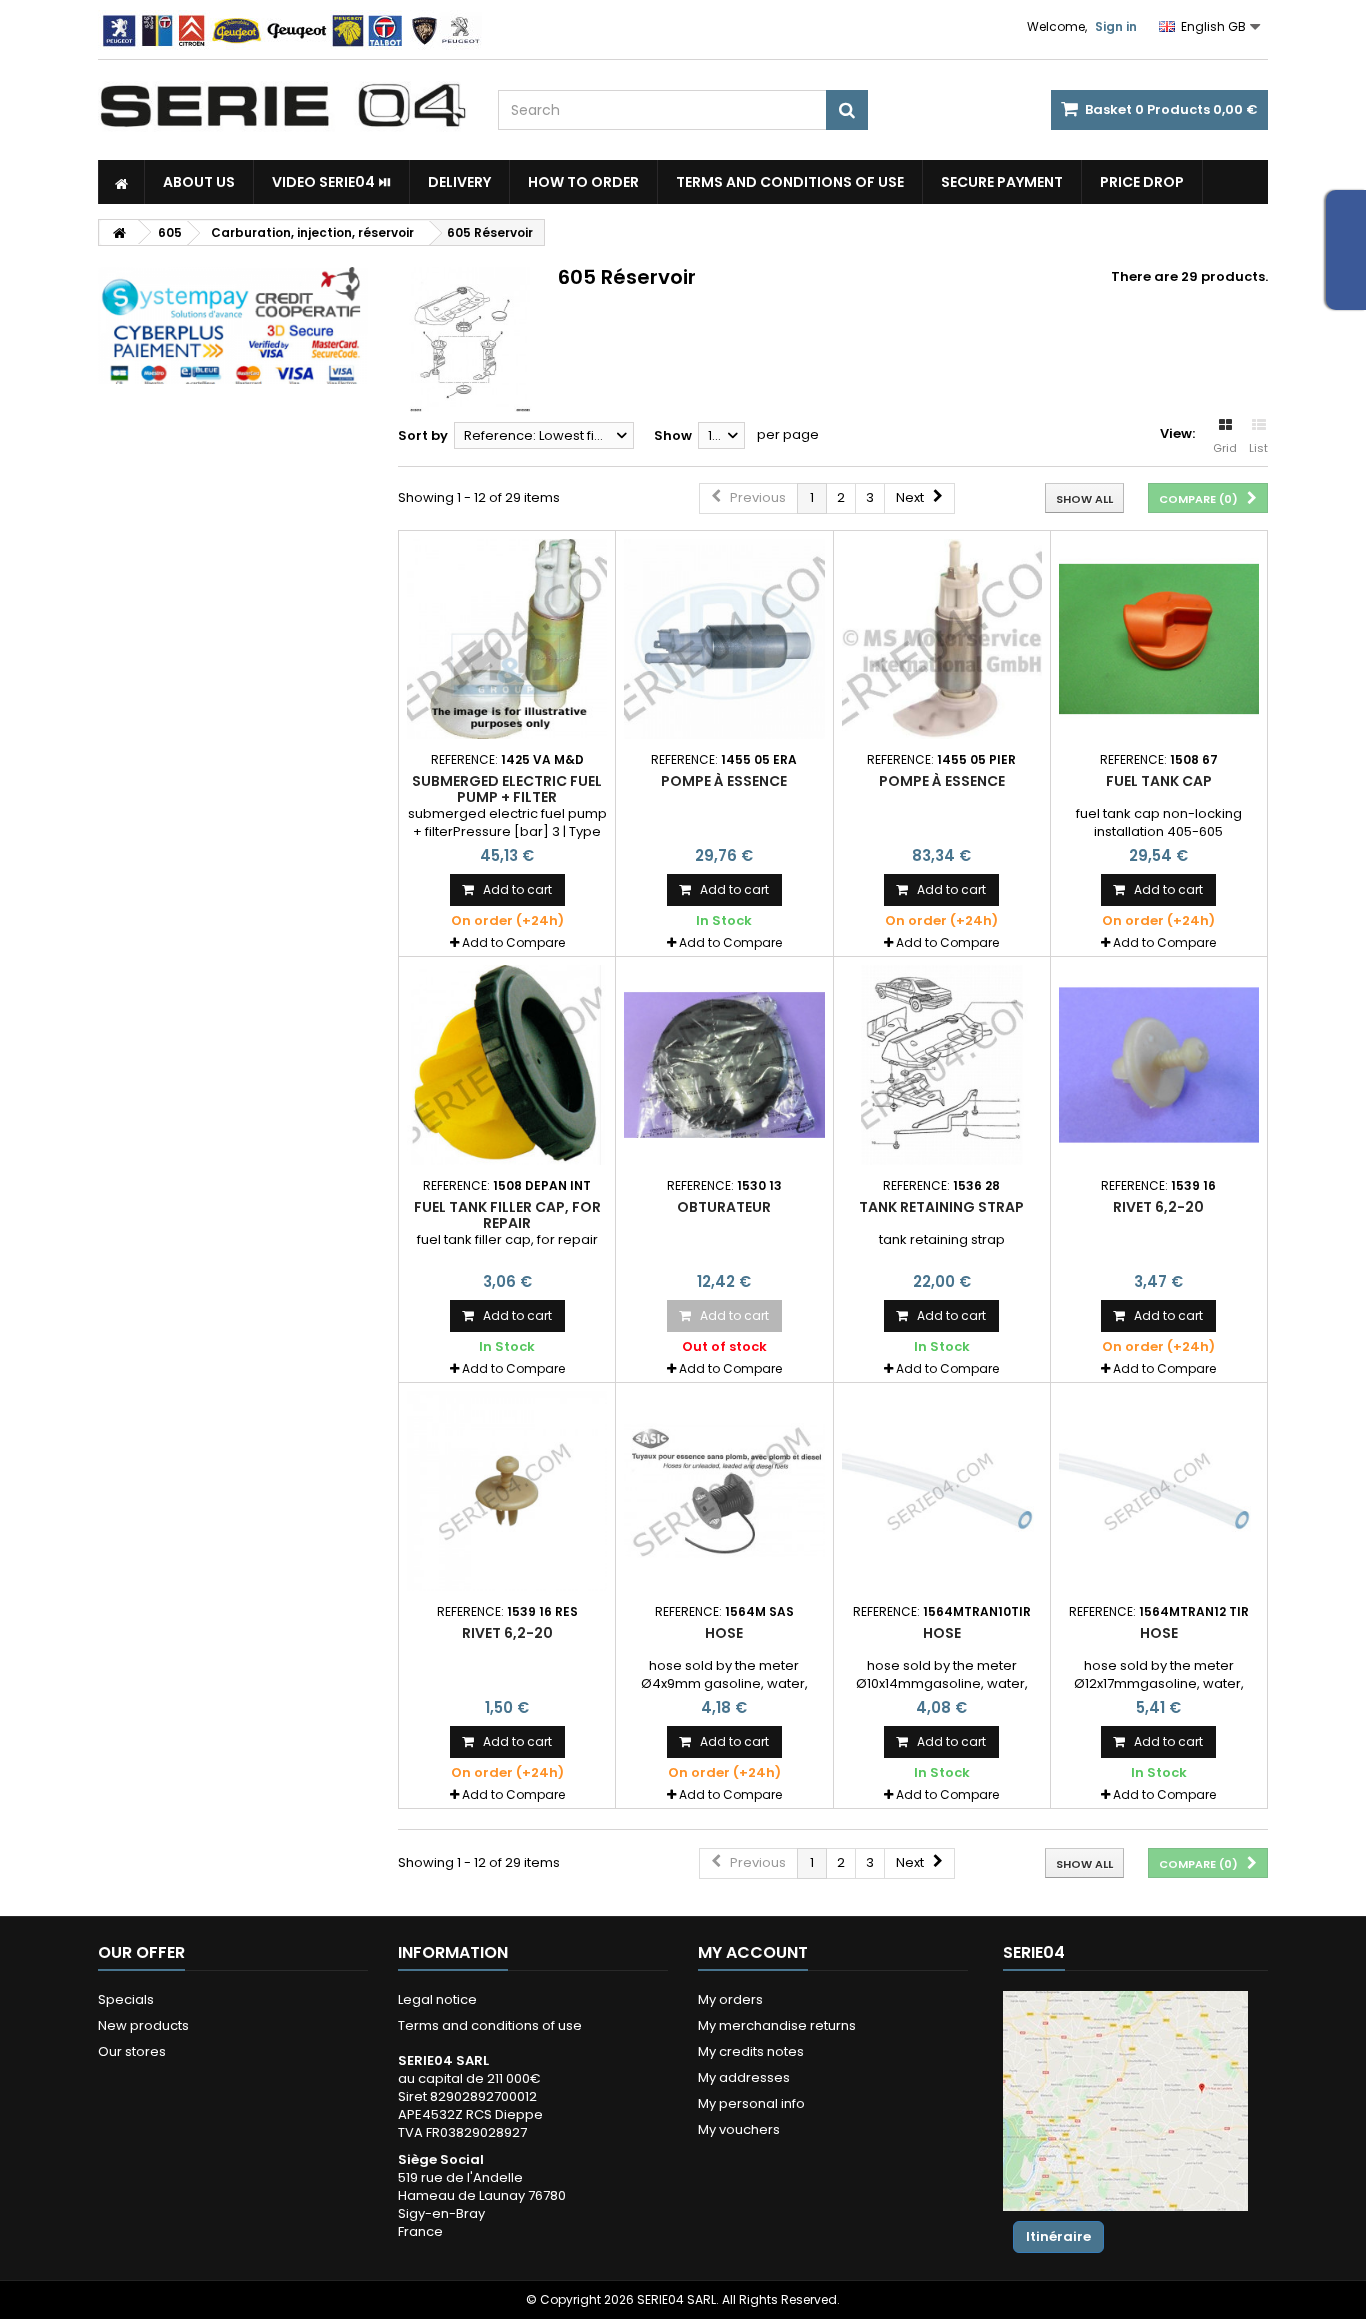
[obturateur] (724, 1065)
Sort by (423, 435)
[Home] (121, 182)
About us (199, 182)
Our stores (132, 2051)
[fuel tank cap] (1159, 639)
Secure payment (1002, 182)
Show (673, 435)
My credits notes (751, 2051)
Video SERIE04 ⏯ (331, 182)
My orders (730, 1999)
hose (724, 1633)
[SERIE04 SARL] (283, 106)
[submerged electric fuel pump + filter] (507, 639)
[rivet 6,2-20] (1159, 1065)
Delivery (459, 182)
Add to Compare (513, 942)
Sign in (1116, 26)
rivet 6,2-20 (1158, 1207)
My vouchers (739, 2129)
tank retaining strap (941, 1207)
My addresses (744, 2077)
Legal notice (437, 1999)
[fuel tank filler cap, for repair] (507, 1065)
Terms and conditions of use (790, 182)
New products (143, 2025)
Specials (126, 1999)
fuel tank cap (1159, 781)
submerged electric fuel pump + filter (507, 789)
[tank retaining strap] (942, 1065)
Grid (1225, 448)
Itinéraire (1058, 2236)
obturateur (724, 1207)
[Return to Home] (119, 232)
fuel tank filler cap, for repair (507, 1215)
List (1258, 448)
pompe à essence (724, 781)
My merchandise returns (777, 2025)
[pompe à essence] (724, 639)
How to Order (583, 182)
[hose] (724, 1491)
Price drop (1142, 182)
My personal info (751, 2103)
